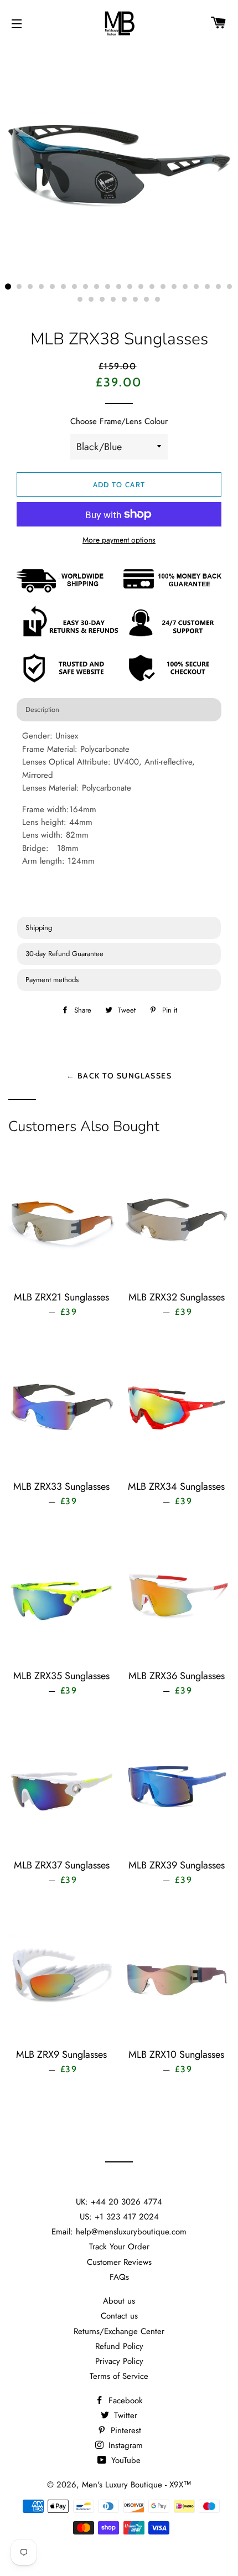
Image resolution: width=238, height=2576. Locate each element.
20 (219, 287)
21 (230, 287)
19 (208, 287)
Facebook (124, 2401)
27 (136, 300)
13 (141, 287)
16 (174, 287)
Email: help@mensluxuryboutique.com (119, 2232)
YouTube (125, 2460)
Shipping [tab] (39, 928)
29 (158, 300)
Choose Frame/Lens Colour (119, 421)
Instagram (124, 2445)
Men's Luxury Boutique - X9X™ (137, 2485)
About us (119, 2301)
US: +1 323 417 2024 (119, 2217)
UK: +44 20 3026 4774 (119, 2202)
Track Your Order (119, 2247)
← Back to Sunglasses (119, 1075)
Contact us (119, 2316)
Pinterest (125, 2430)
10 (108, 287)
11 (119, 287)
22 (80, 300)
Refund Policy (119, 2346)
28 (147, 300)
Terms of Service (119, 2376)
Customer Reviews (119, 2262)
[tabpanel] (119, 820)
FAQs (119, 2277)
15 (163, 287)
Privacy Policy (119, 2361)
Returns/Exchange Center (119, 2331)
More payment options (119, 540)
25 (113, 300)
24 (102, 300)
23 (91, 300)
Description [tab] (42, 709)
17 (185, 287)
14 (152, 287)
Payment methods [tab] (52, 980)
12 (130, 287)
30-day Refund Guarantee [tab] (64, 954)
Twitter (124, 2415)
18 (196, 287)
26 (125, 300)
